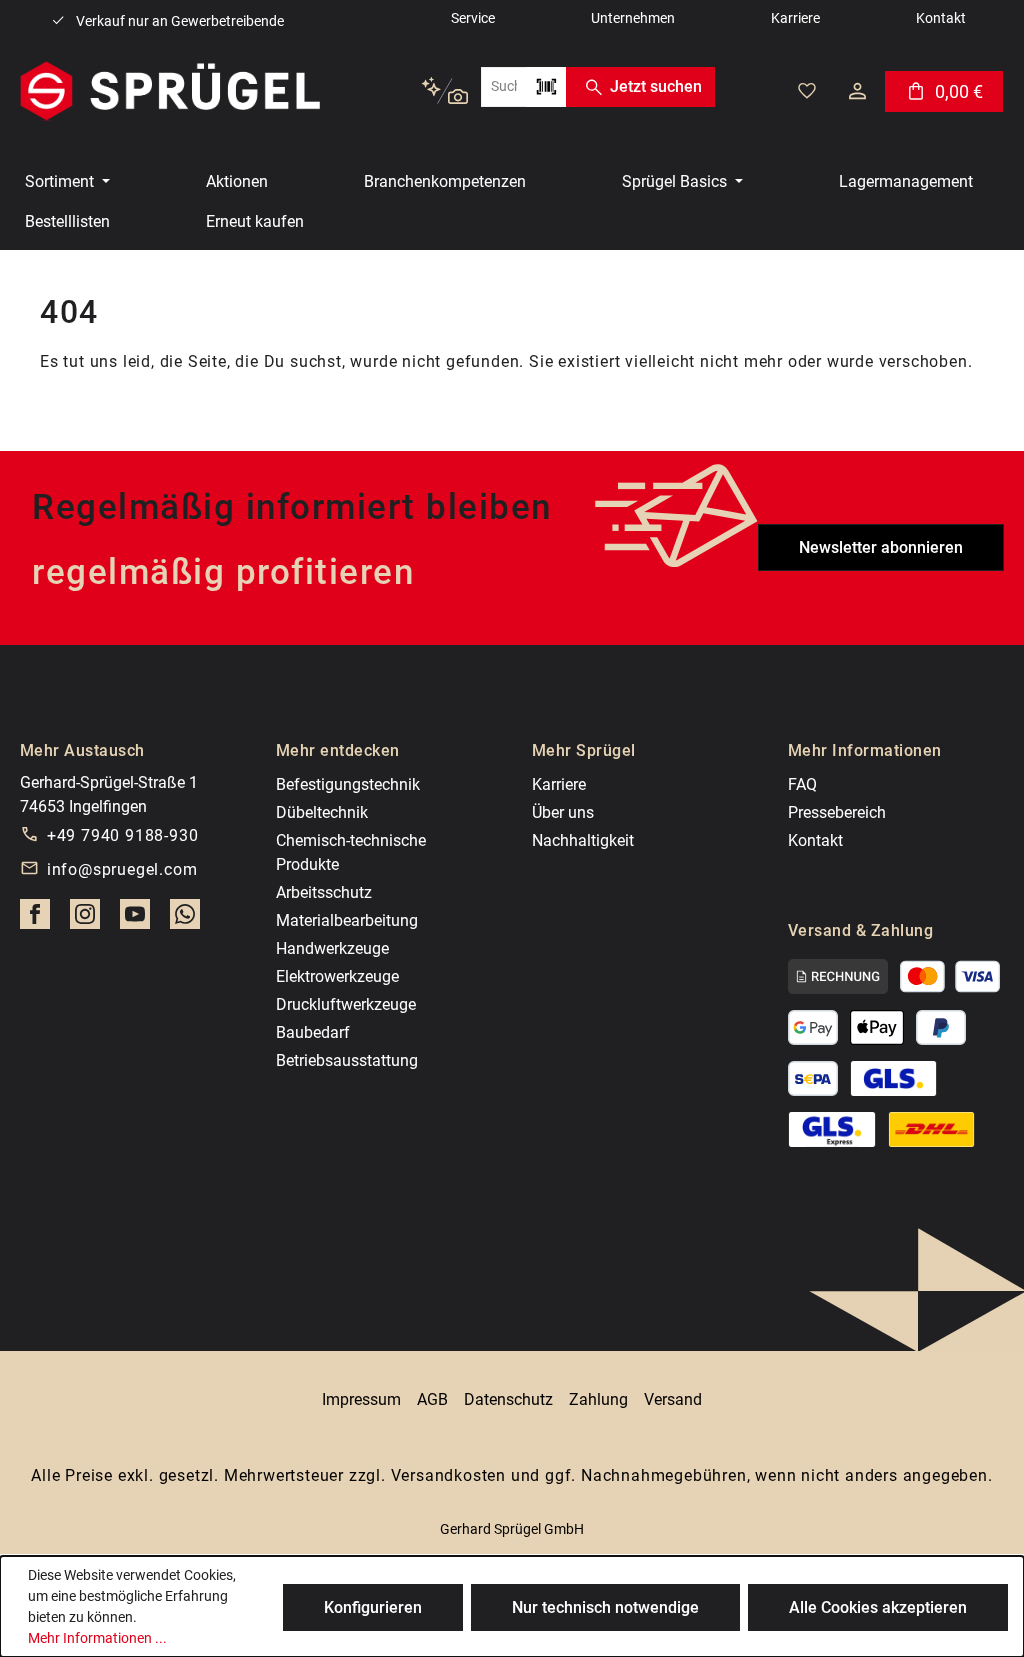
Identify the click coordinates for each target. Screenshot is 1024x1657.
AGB (432, 1399)
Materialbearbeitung (347, 920)
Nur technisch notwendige (605, 1607)
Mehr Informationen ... (97, 1638)
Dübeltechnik (322, 812)
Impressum (361, 1399)
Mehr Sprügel (584, 750)
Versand (673, 1399)
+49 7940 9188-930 (123, 835)
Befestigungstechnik (348, 784)
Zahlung (598, 1399)
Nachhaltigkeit (583, 840)
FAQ (802, 784)
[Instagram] (85, 920)
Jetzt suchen (656, 86)
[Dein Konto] (857, 91)
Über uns (563, 812)
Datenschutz (508, 1399)
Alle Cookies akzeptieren (878, 1607)
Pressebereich (837, 812)
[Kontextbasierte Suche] (444, 91)
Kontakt (815, 840)
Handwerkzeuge (332, 948)
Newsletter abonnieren (881, 547)
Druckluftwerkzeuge (346, 1004)
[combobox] (503, 87)
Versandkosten (448, 1475)
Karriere (559, 784)
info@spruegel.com (122, 869)
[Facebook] (35, 920)
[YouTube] (135, 920)
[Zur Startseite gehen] (170, 91)
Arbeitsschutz (324, 892)
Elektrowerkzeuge (337, 976)
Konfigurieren (373, 1607)
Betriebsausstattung (347, 1060)
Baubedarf (313, 1032)
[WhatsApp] (185, 920)
